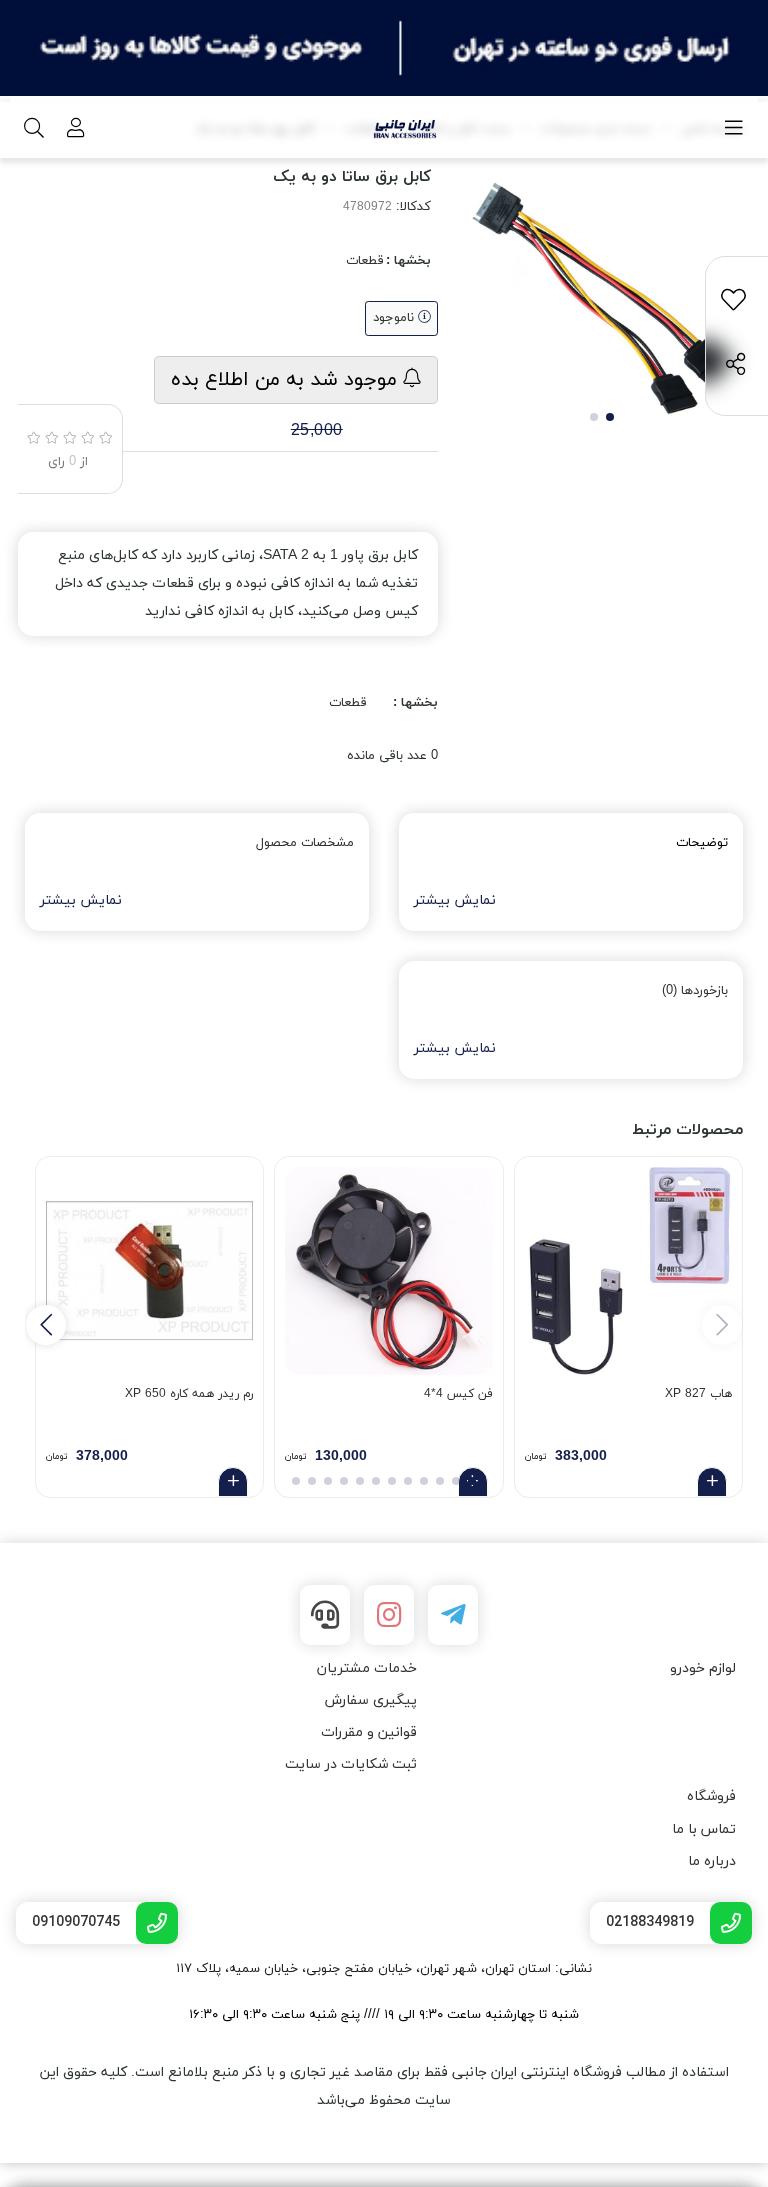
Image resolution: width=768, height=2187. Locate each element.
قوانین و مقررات (369, 1732)
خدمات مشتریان (367, 1668)
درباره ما (712, 1861)
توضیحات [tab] (702, 843)
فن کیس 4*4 (458, 1394)
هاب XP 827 (698, 1394)
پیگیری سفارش (371, 1700)
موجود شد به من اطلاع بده (287, 380)
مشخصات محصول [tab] (305, 843)
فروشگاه (711, 1796)
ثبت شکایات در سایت (351, 1764)
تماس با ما (704, 1829)
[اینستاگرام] (389, 1615)
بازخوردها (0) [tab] (695, 991)
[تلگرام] (453, 1615)
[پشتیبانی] (325, 1615)
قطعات (365, 261)
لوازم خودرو (703, 1668)
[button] (46, 1325)
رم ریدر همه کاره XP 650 (189, 1394)
